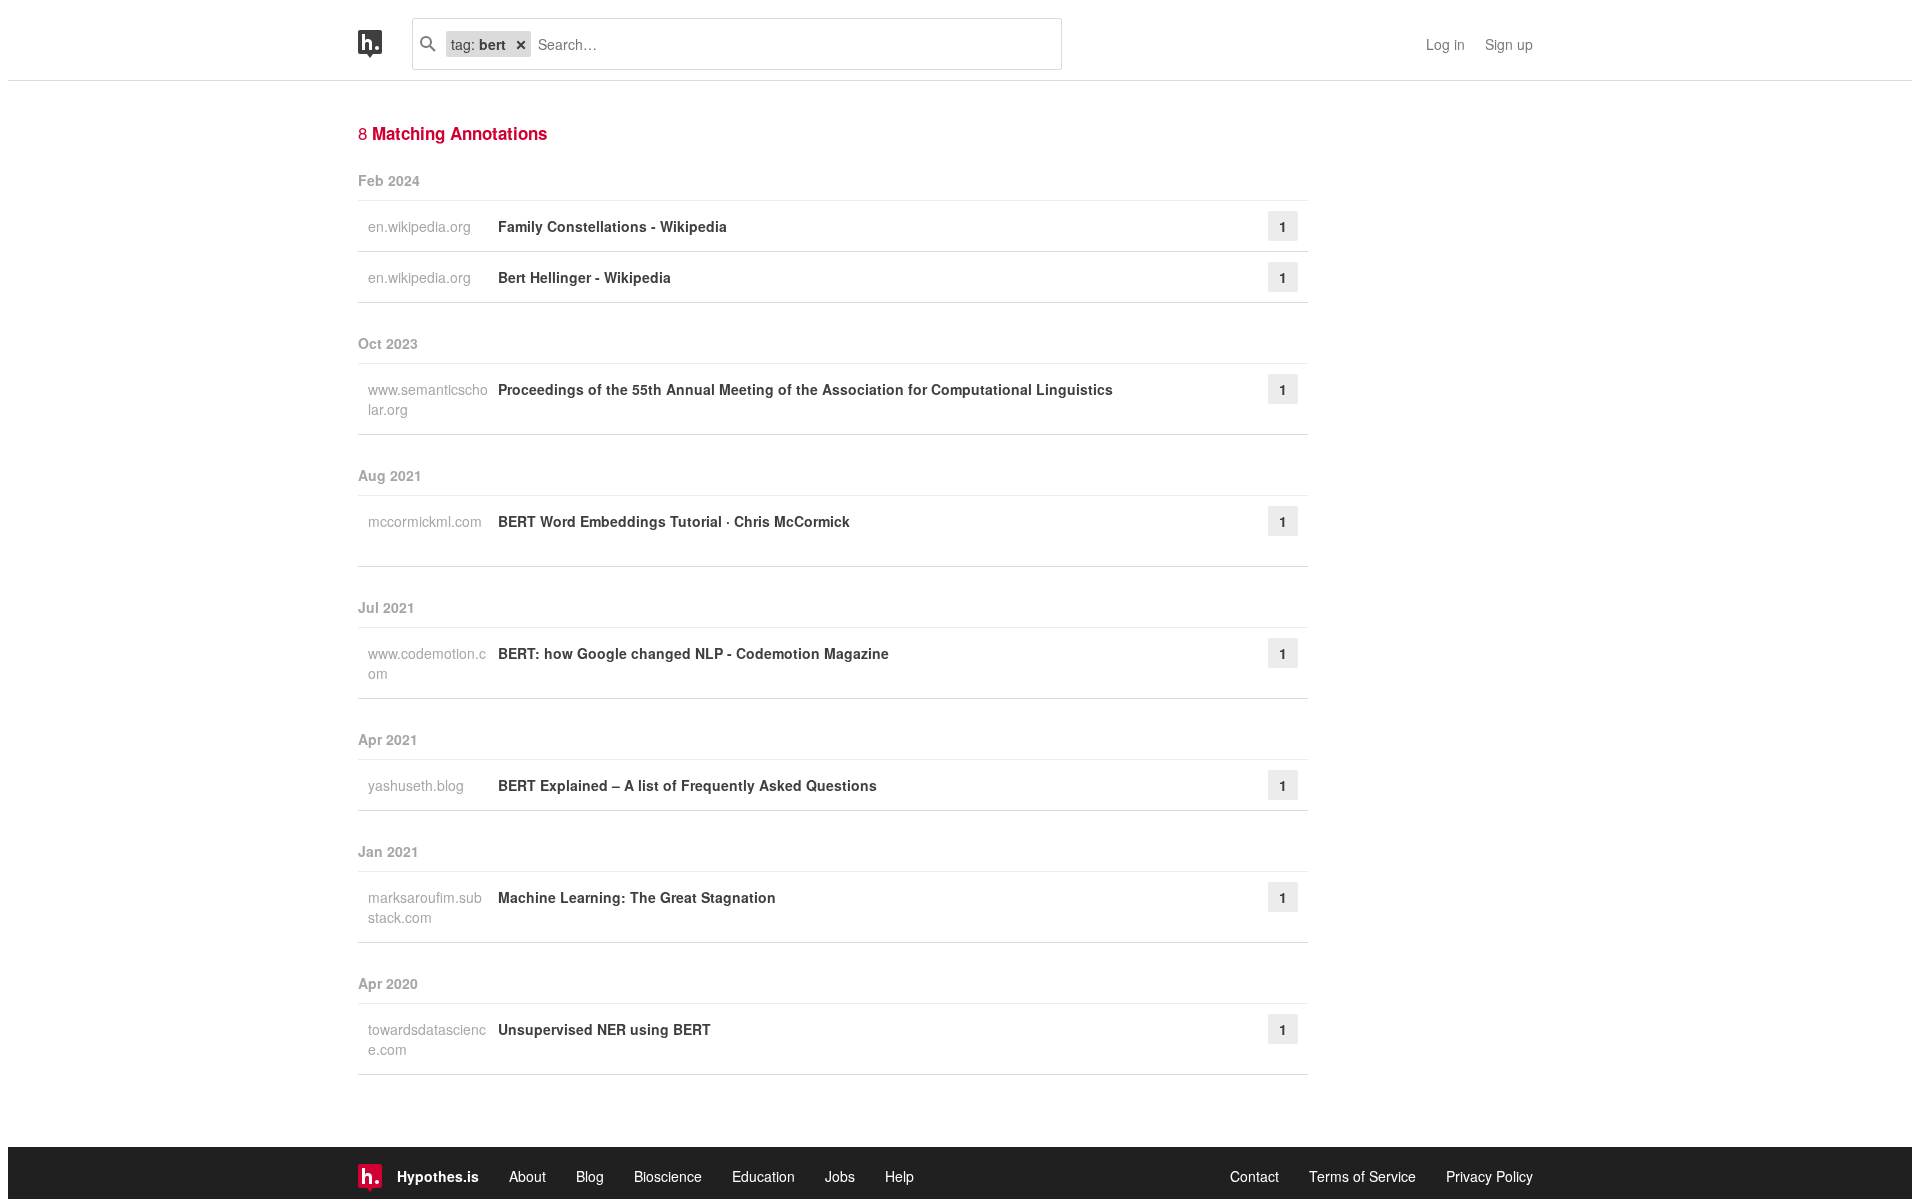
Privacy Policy (1489, 1176)
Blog (590, 1176)
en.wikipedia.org (421, 226)
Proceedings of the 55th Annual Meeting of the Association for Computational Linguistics (805, 389)
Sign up (1509, 44)
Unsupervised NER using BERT (604, 1029)
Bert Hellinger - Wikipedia (584, 277)
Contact (1254, 1176)
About (527, 1176)
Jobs (840, 1176)
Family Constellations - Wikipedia (612, 226)
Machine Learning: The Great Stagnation (637, 897)
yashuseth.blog (418, 785)
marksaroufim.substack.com (425, 907)
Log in (1445, 44)
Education (763, 1176)
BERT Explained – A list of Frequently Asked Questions (687, 785)
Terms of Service (1362, 1176)
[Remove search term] (521, 44)
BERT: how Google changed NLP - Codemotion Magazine (693, 653)
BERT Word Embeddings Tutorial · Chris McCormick (674, 521)
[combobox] (788, 44)
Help (899, 1176)
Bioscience (668, 1176)
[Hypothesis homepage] (385, 44)
